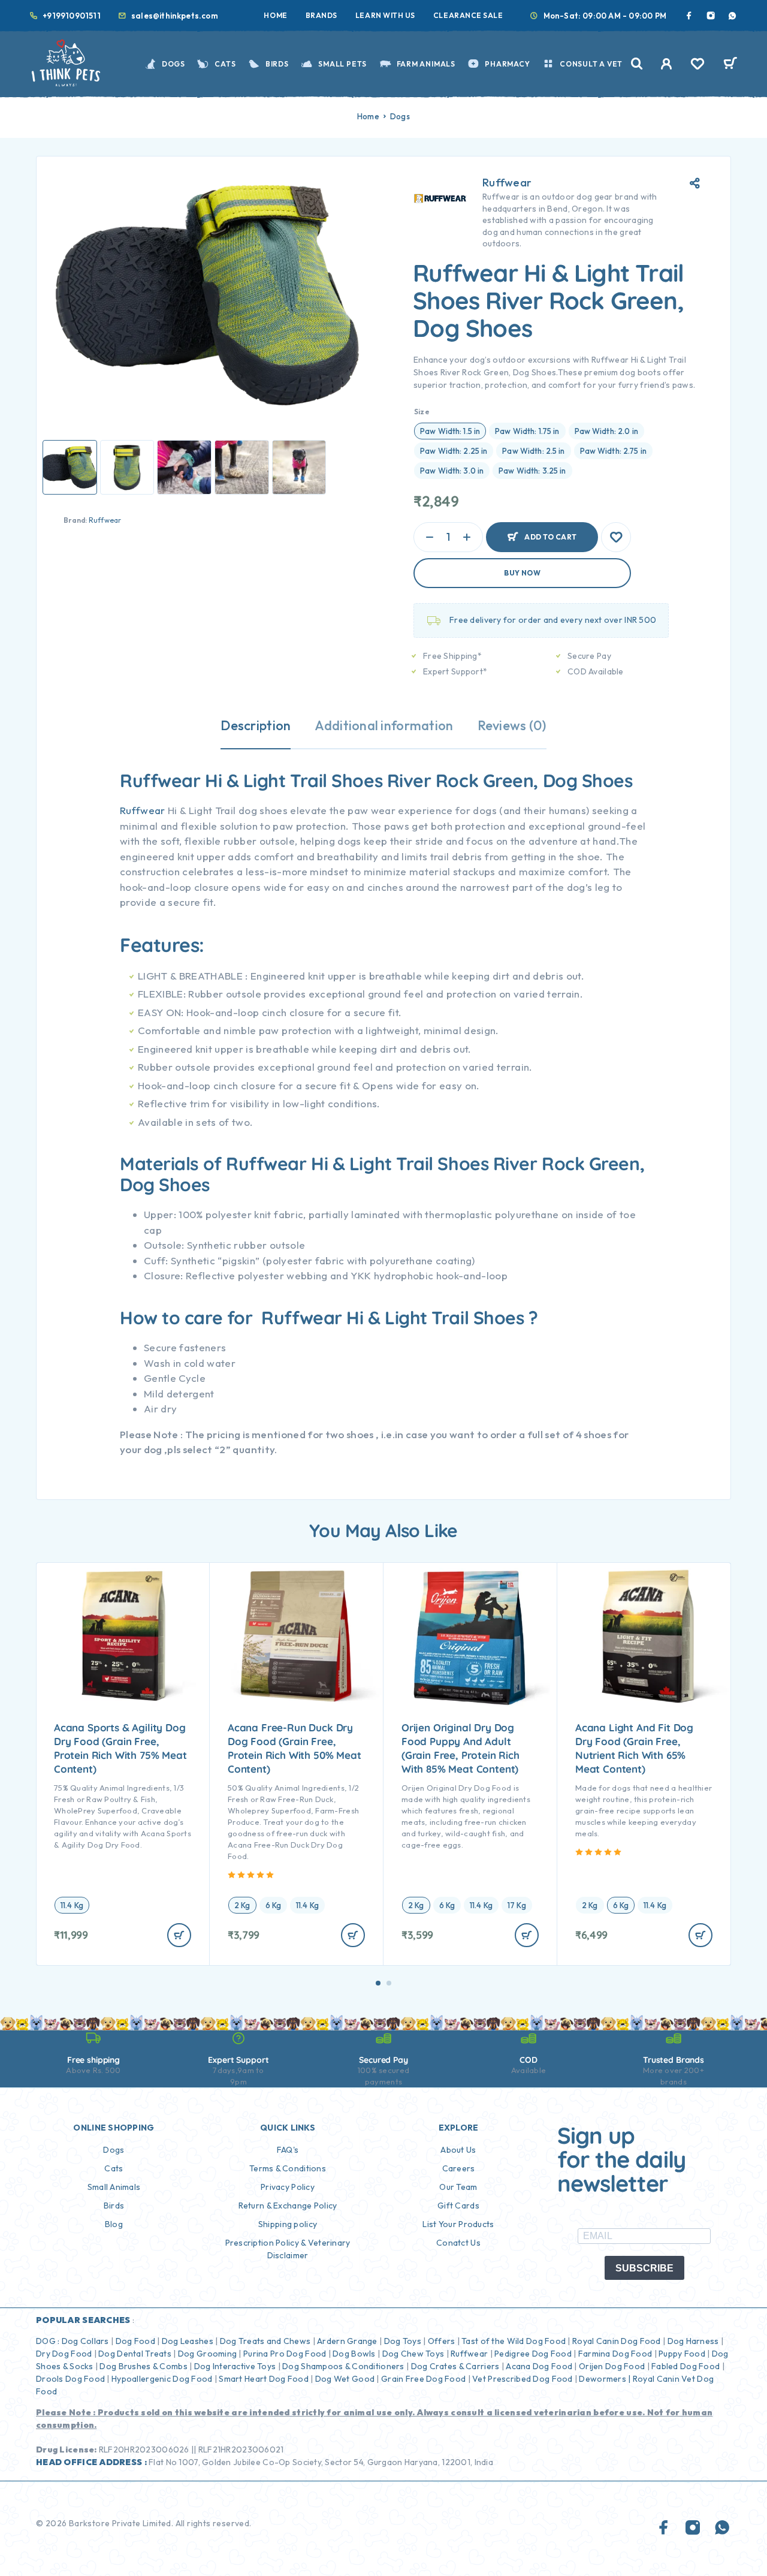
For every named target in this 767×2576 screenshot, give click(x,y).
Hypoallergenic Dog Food (162, 2379)
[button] (378, 1983)
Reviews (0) (512, 725)
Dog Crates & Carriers (455, 2366)
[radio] (450, 431)
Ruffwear (105, 520)
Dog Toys (403, 2341)
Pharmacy (507, 64)
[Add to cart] (179, 1935)
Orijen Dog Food (612, 2366)
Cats (225, 64)
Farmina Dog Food (615, 2354)
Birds (277, 64)
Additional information (384, 725)
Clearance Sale (468, 15)
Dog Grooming (207, 2354)
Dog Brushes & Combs (143, 2366)
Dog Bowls (354, 2354)
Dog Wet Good (345, 2379)
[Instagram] (711, 16)
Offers (442, 2341)
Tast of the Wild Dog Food (514, 2341)
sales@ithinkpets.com (175, 16)
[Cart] (730, 65)
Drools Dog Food (70, 2379)
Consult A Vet (591, 64)
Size (422, 412)
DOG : (48, 2341)
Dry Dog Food (64, 2354)
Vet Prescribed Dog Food (522, 2379)
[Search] (637, 64)
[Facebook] (689, 16)
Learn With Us (385, 15)
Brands (321, 15)
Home (275, 15)
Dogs (173, 64)
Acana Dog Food (539, 2366)
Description (256, 725)
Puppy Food (682, 2354)
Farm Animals (426, 64)
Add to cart (550, 532)
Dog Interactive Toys (235, 2366)
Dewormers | (605, 2379)
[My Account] (667, 64)
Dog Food (135, 2341)
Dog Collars (85, 2341)
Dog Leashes (188, 2341)
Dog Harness (693, 2341)
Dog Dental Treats (135, 2354)
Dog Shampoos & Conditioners (343, 2366)
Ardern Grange (347, 2341)
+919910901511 (72, 16)
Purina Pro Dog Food (285, 2354)
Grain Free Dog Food (423, 2379)
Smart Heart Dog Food (264, 2379)
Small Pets (342, 64)
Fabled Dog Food (686, 2366)
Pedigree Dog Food (533, 2354)
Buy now (522, 573)
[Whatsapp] (732, 16)
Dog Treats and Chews (265, 2341)
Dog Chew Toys (413, 2354)
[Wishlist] (697, 65)
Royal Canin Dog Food (617, 2341)
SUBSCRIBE (644, 2268)
